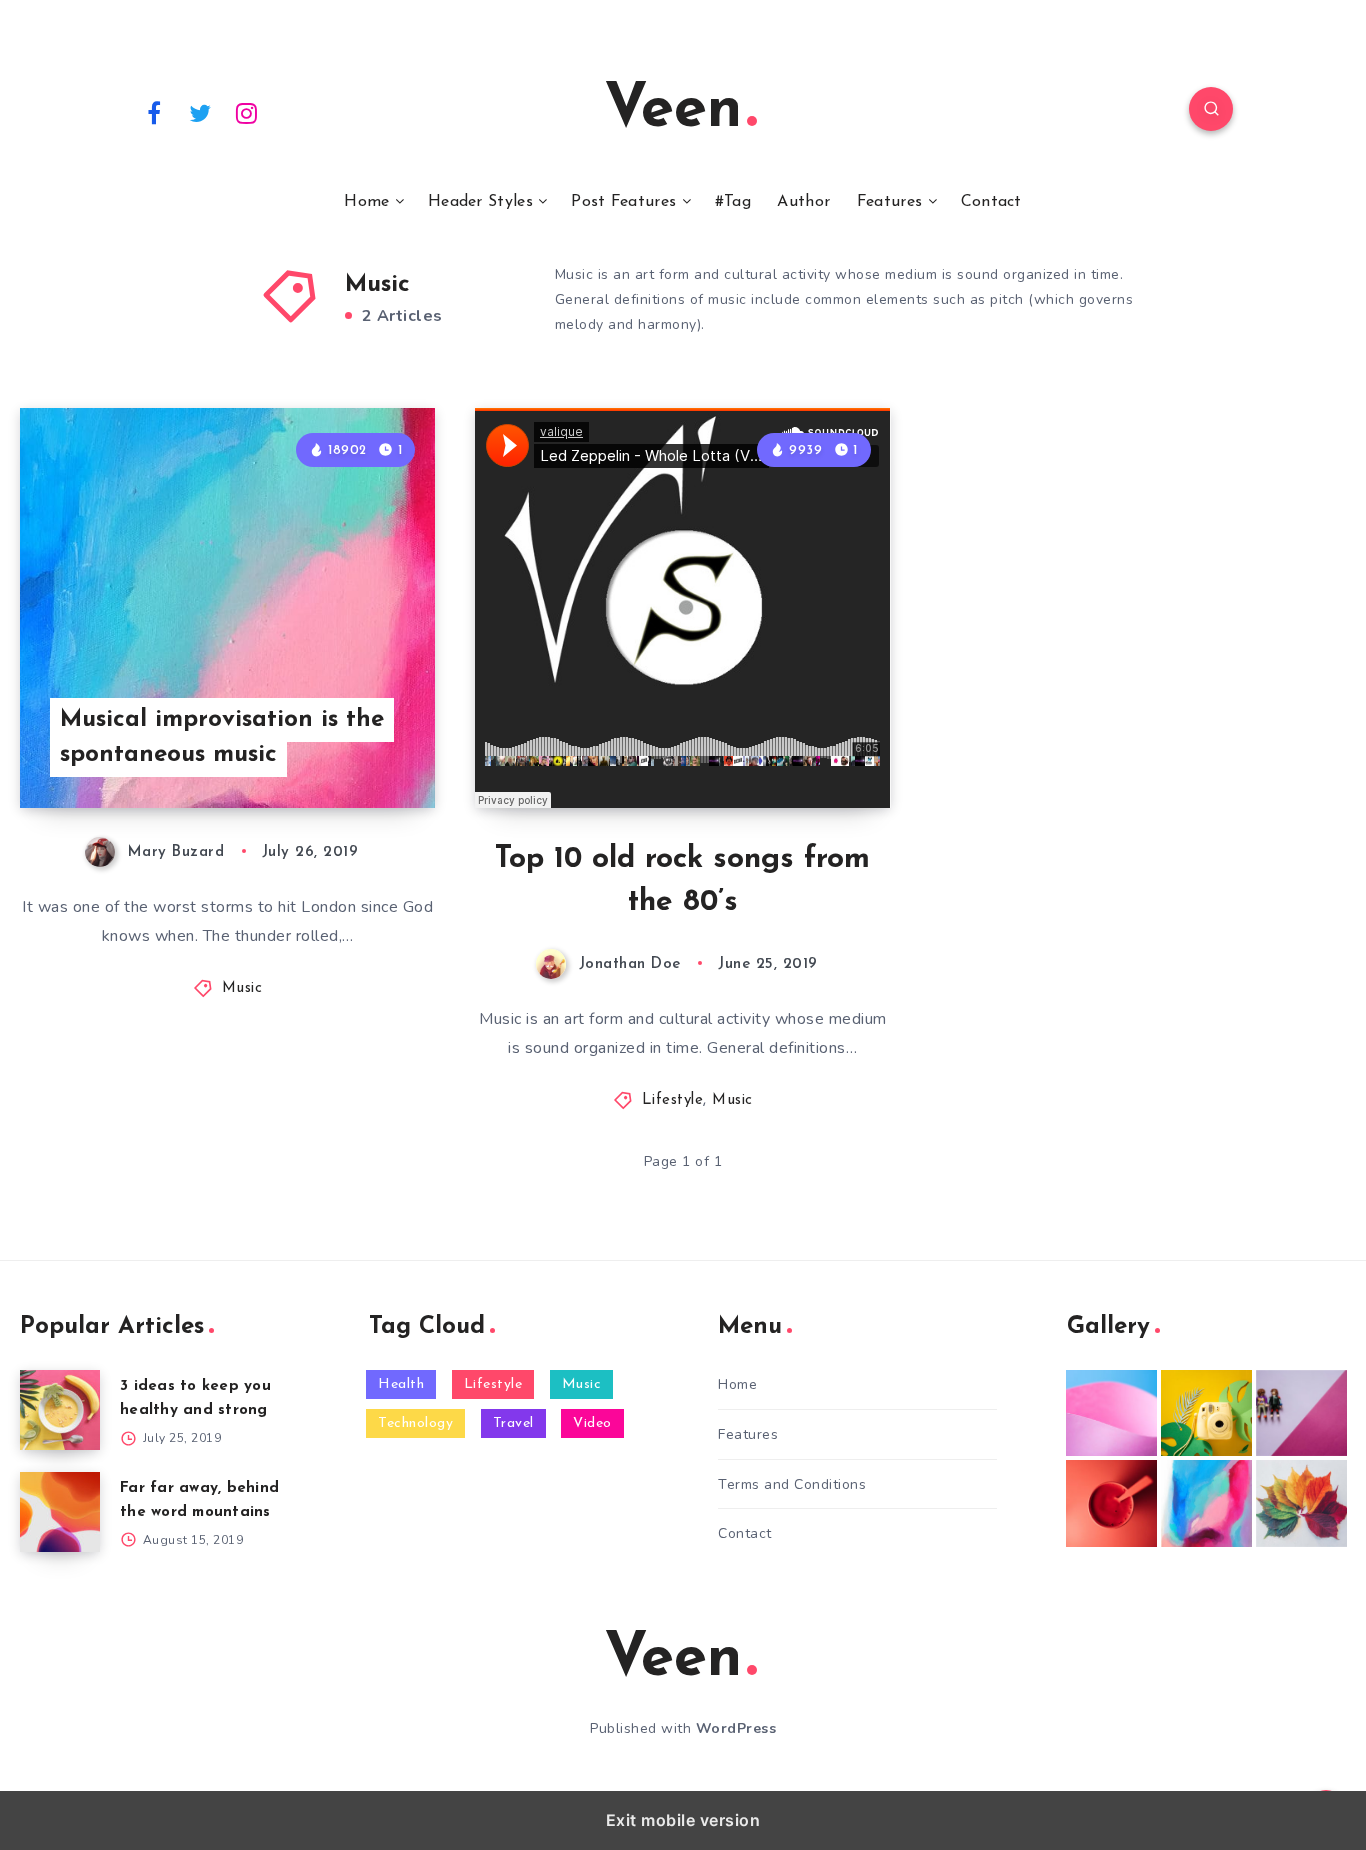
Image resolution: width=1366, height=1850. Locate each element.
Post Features (623, 202)
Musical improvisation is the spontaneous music (222, 737)
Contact (991, 202)
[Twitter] (201, 112)
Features (889, 202)
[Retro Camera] (1206, 1413)
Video (592, 1423)
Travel (513, 1423)
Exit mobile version (683, 1820)
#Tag (733, 202)
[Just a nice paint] (1206, 1503)
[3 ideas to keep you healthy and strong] (60, 1410)
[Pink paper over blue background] (1111, 1413)
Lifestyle (673, 1100)
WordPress (736, 1728)
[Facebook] (154, 112)
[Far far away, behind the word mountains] (60, 1512)
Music (242, 988)
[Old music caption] (1301, 1413)
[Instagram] (247, 112)
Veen (673, 111)
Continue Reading (341, 748)
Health (401, 1384)
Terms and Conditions (792, 1484)
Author (803, 202)
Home (366, 202)
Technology (415, 1423)
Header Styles (480, 202)
